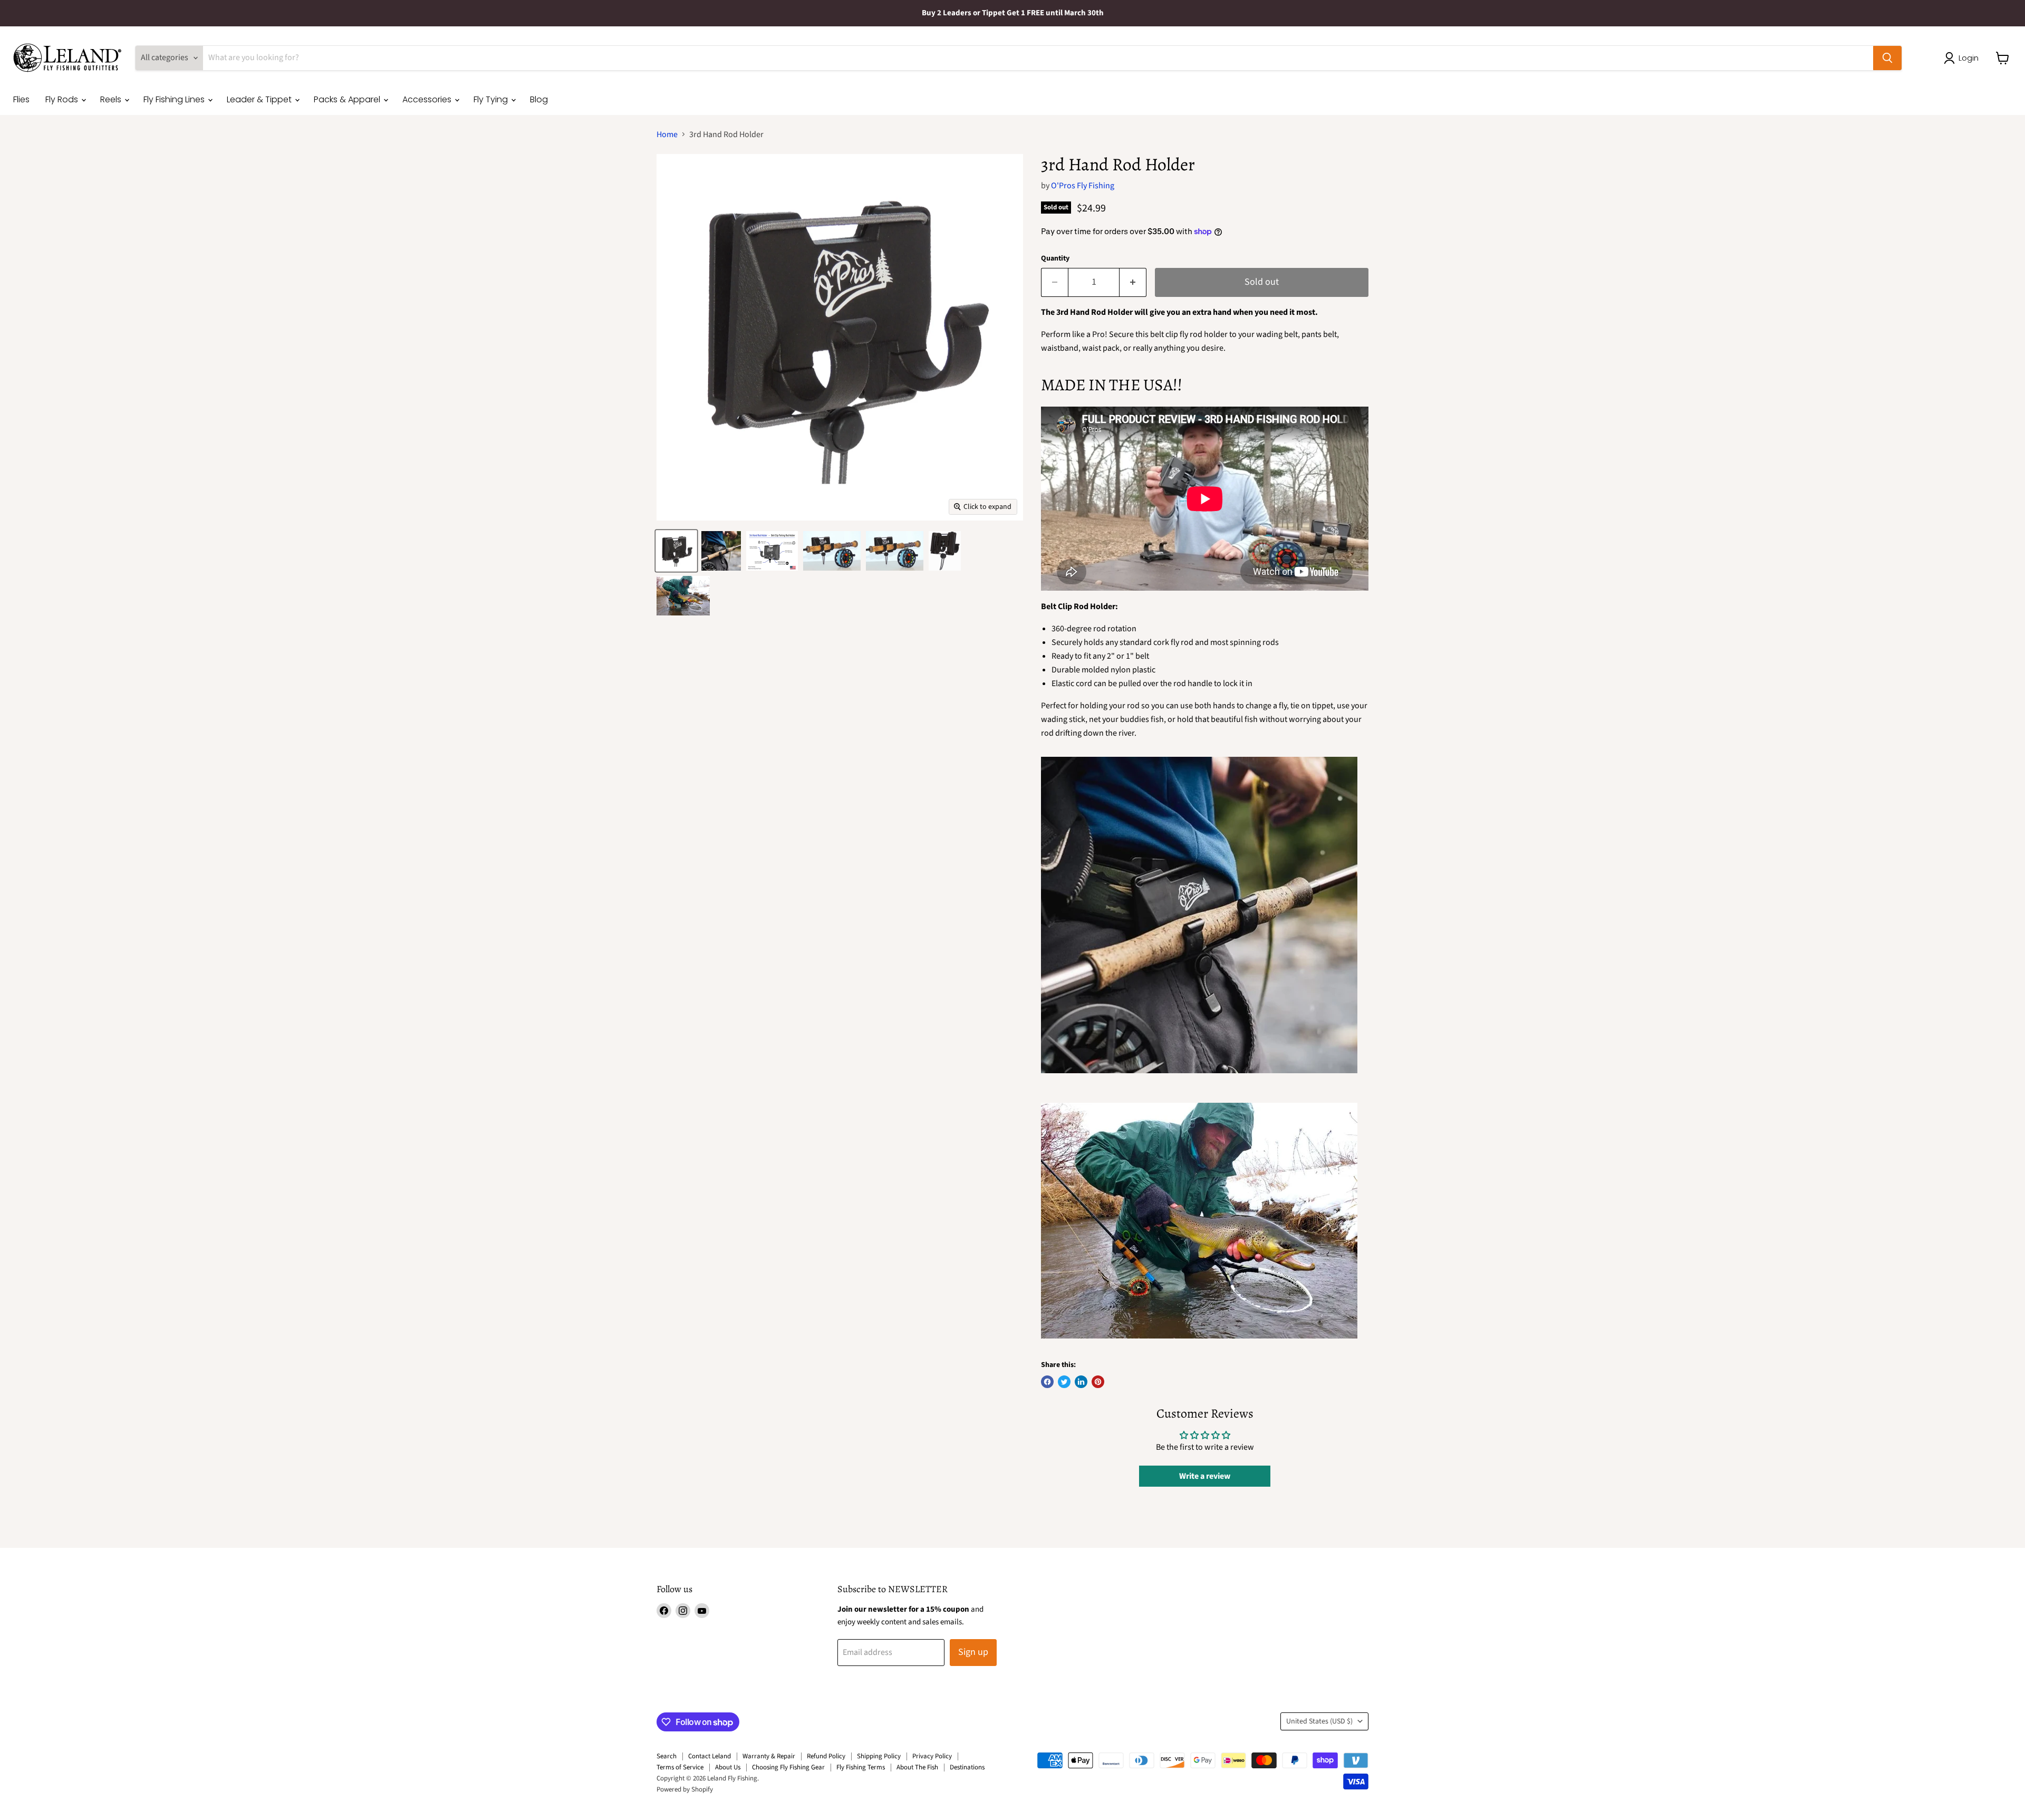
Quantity (1055, 258)
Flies (21, 99)
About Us (728, 1767)
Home (667, 134)
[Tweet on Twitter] (1064, 1382)
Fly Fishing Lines (175, 99)
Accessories (428, 99)
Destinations (967, 1767)
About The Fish (917, 1767)
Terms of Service (680, 1767)
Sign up (973, 1652)
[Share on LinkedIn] (1081, 1382)
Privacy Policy (932, 1756)
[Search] (1887, 58)
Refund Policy (826, 1756)
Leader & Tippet (260, 99)
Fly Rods (63, 99)
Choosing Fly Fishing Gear (788, 1767)
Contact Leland (710, 1756)
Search (667, 1756)
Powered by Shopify (685, 1789)
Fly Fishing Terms (861, 1767)
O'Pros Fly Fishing (1083, 186)
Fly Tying (492, 99)
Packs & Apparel (348, 99)
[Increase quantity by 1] (1133, 282)
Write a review (1205, 1476)
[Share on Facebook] (1047, 1382)
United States (1319, 1721)
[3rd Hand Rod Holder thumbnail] (676, 551)
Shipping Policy (879, 1756)
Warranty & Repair (769, 1756)
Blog (539, 99)
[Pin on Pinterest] (1098, 1382)
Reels (112, 99)
